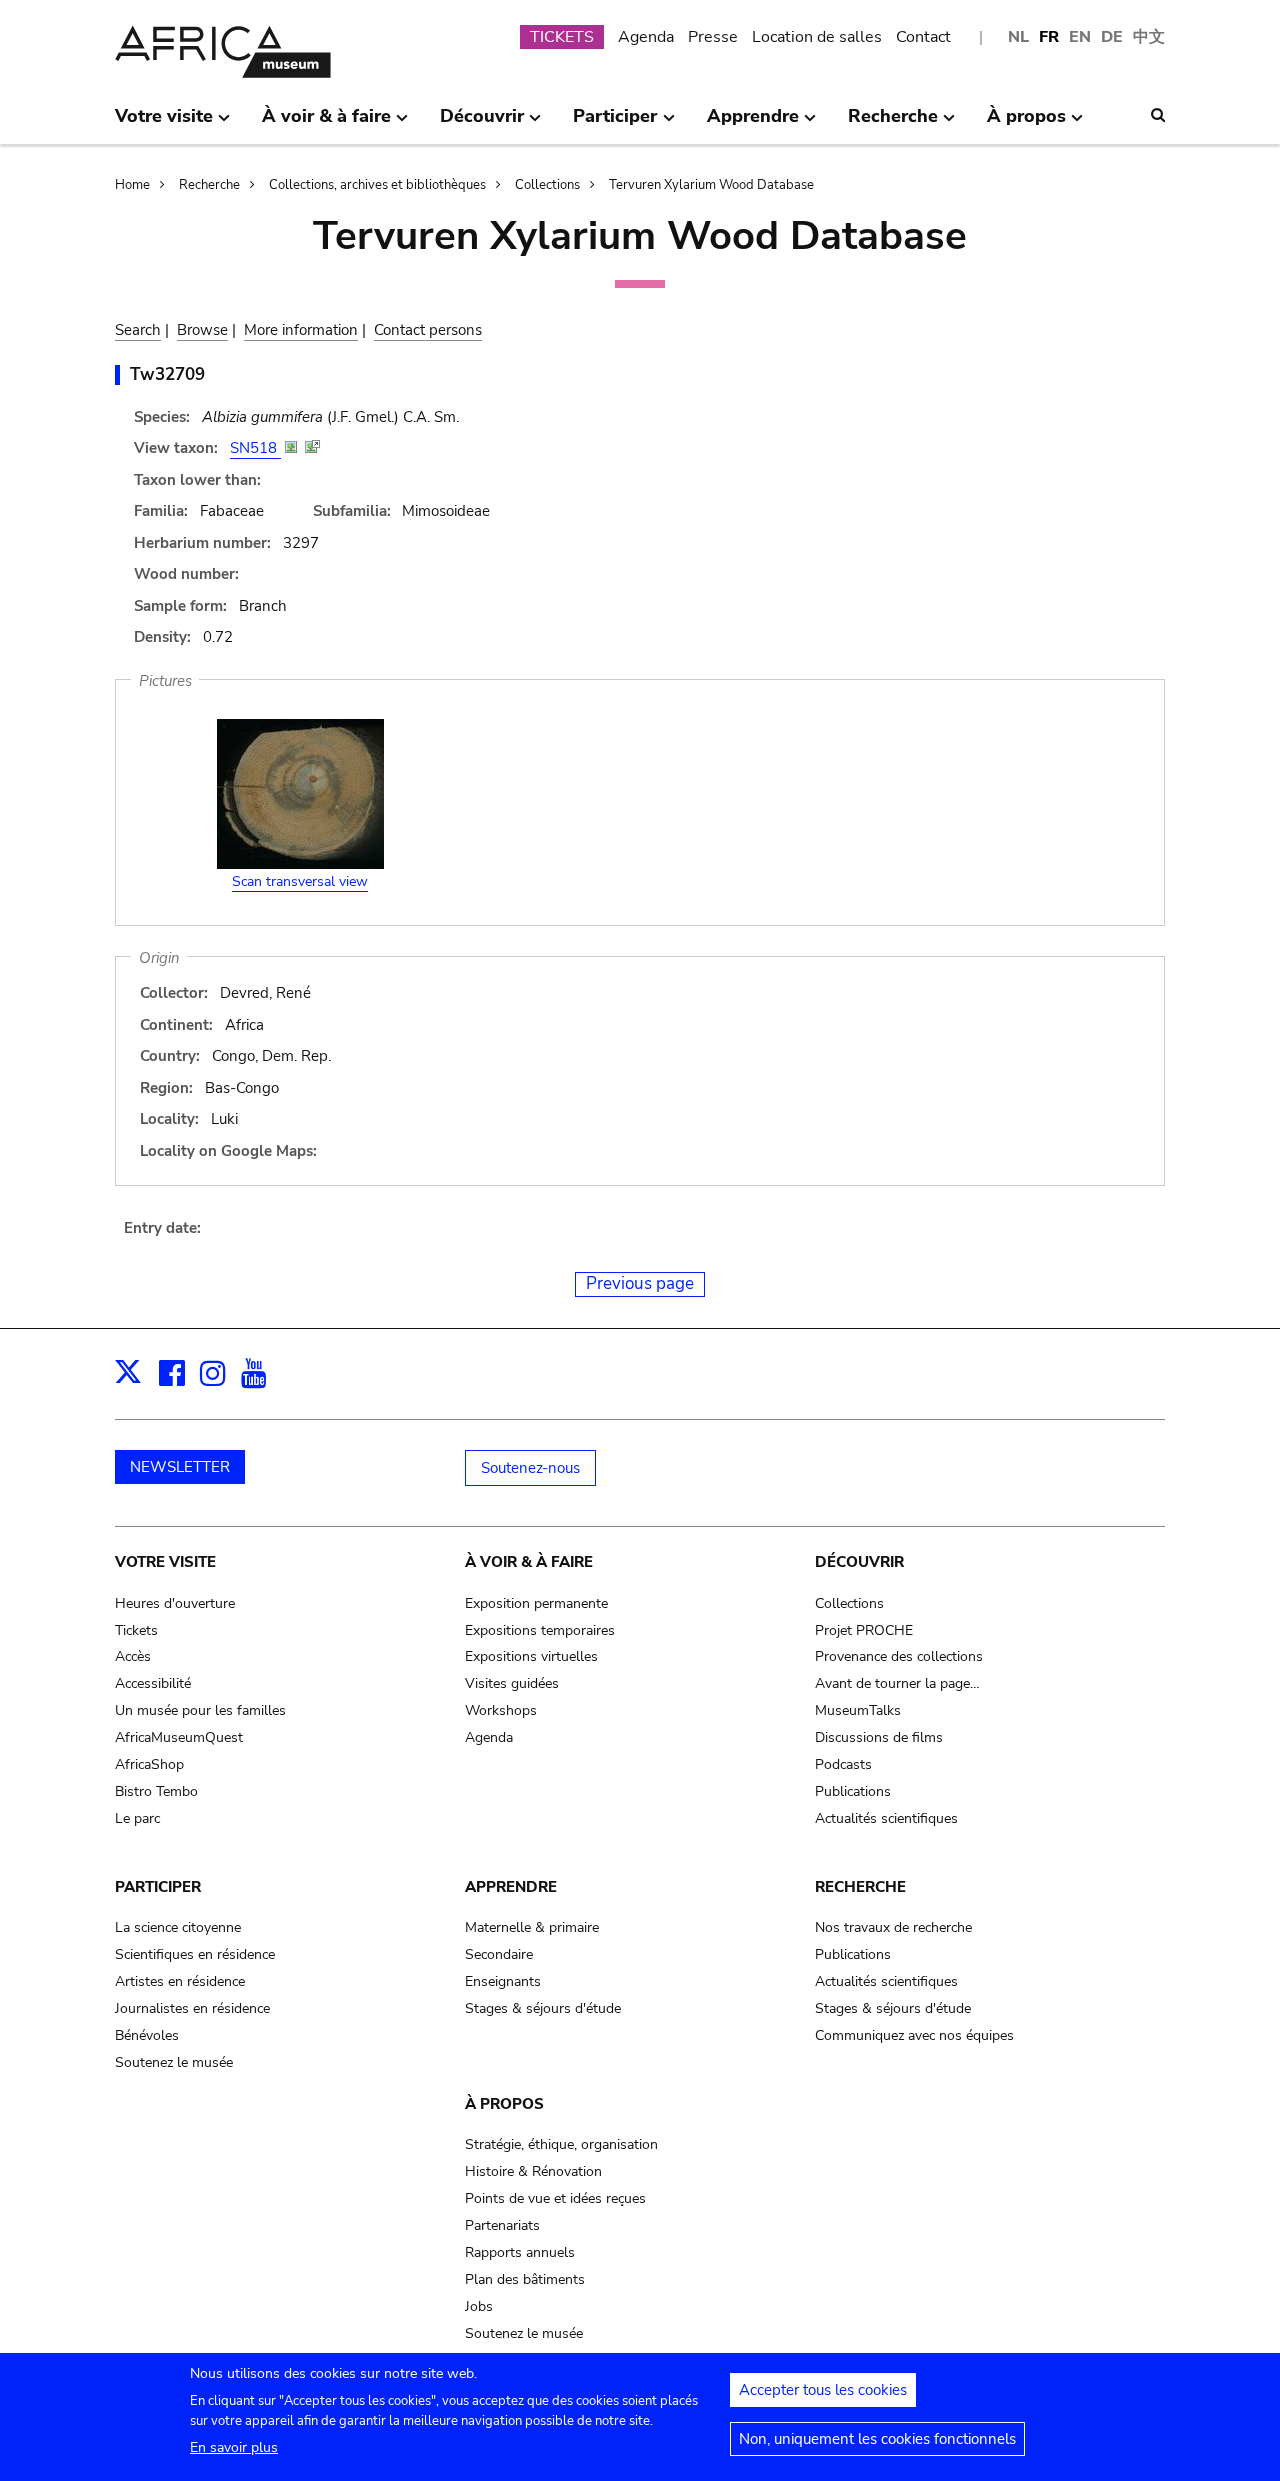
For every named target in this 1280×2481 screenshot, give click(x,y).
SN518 (255, 448)
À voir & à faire (529, 1562)
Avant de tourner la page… (897, 1683)
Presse (713, 37)
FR (1049, 37)
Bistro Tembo (156, 1791)
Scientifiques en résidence (195, 1954)
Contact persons (428, 330)
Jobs (479, 2306)
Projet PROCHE (864, 1630)
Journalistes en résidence (192, 2008)
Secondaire (499, 1954)
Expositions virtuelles (531, 1656)
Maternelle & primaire (532, 1927)
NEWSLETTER (180, 1467)
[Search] (1158, 115)
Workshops (501, 1710)
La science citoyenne (178, 1927)
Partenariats (502, 2225)
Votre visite (165, 1562)
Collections (547, 185)
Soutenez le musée (174, 2062)
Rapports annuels (520, 2252)
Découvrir (859, 1562)
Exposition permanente (536, 1603)
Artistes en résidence (180, 1981)
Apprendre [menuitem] (753, 124)
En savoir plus (234, 2447)
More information (301, 330)
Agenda (646, 37)
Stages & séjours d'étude (543, 2008)
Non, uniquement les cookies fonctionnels (877, 2439)
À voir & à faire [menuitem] (326, 124)
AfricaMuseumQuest (179, 1737)
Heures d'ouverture (175, 1603)
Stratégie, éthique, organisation (561, 2144)
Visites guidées (512, 1683)
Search (138, 330)
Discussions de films (879, 1737)
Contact (923, 37)
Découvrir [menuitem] (482, 124)
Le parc (137, 1818)
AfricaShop (149, 1764)
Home (132, 185)
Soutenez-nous (530, 1468)
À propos (504, 2104)
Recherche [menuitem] (893, 124)
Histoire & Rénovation (533, 2171)
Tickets (136, 1630)
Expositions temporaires (540, 1630)
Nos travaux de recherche (893, 1927)
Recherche (209, 185)
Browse (202, 330)
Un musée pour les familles (200, 1710)
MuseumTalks (858, 1710)
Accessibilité (153, 1683)
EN (1080, 37)
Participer (158, 1887)
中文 (1149, 37)
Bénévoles (147, 2035)
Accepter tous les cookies (823, 2390)
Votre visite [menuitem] (164, 124)
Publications (853, 1791)
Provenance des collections (899, 1656)
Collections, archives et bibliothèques (377, 185)
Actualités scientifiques (886, 1818)
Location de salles (817, 37)
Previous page (640, 1283)
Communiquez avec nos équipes (914, 2035)
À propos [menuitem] (1026, 124)
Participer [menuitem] (615, 124)
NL (1018, 37)
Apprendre (511, 1887)
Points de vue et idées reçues (555, 2198)
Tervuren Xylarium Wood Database (711, 185)
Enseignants (503, 1981)
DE (1112, 37)
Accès (133, 1656)
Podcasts (843, 1764)
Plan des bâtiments (525, 2279)
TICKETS (562, 37)
